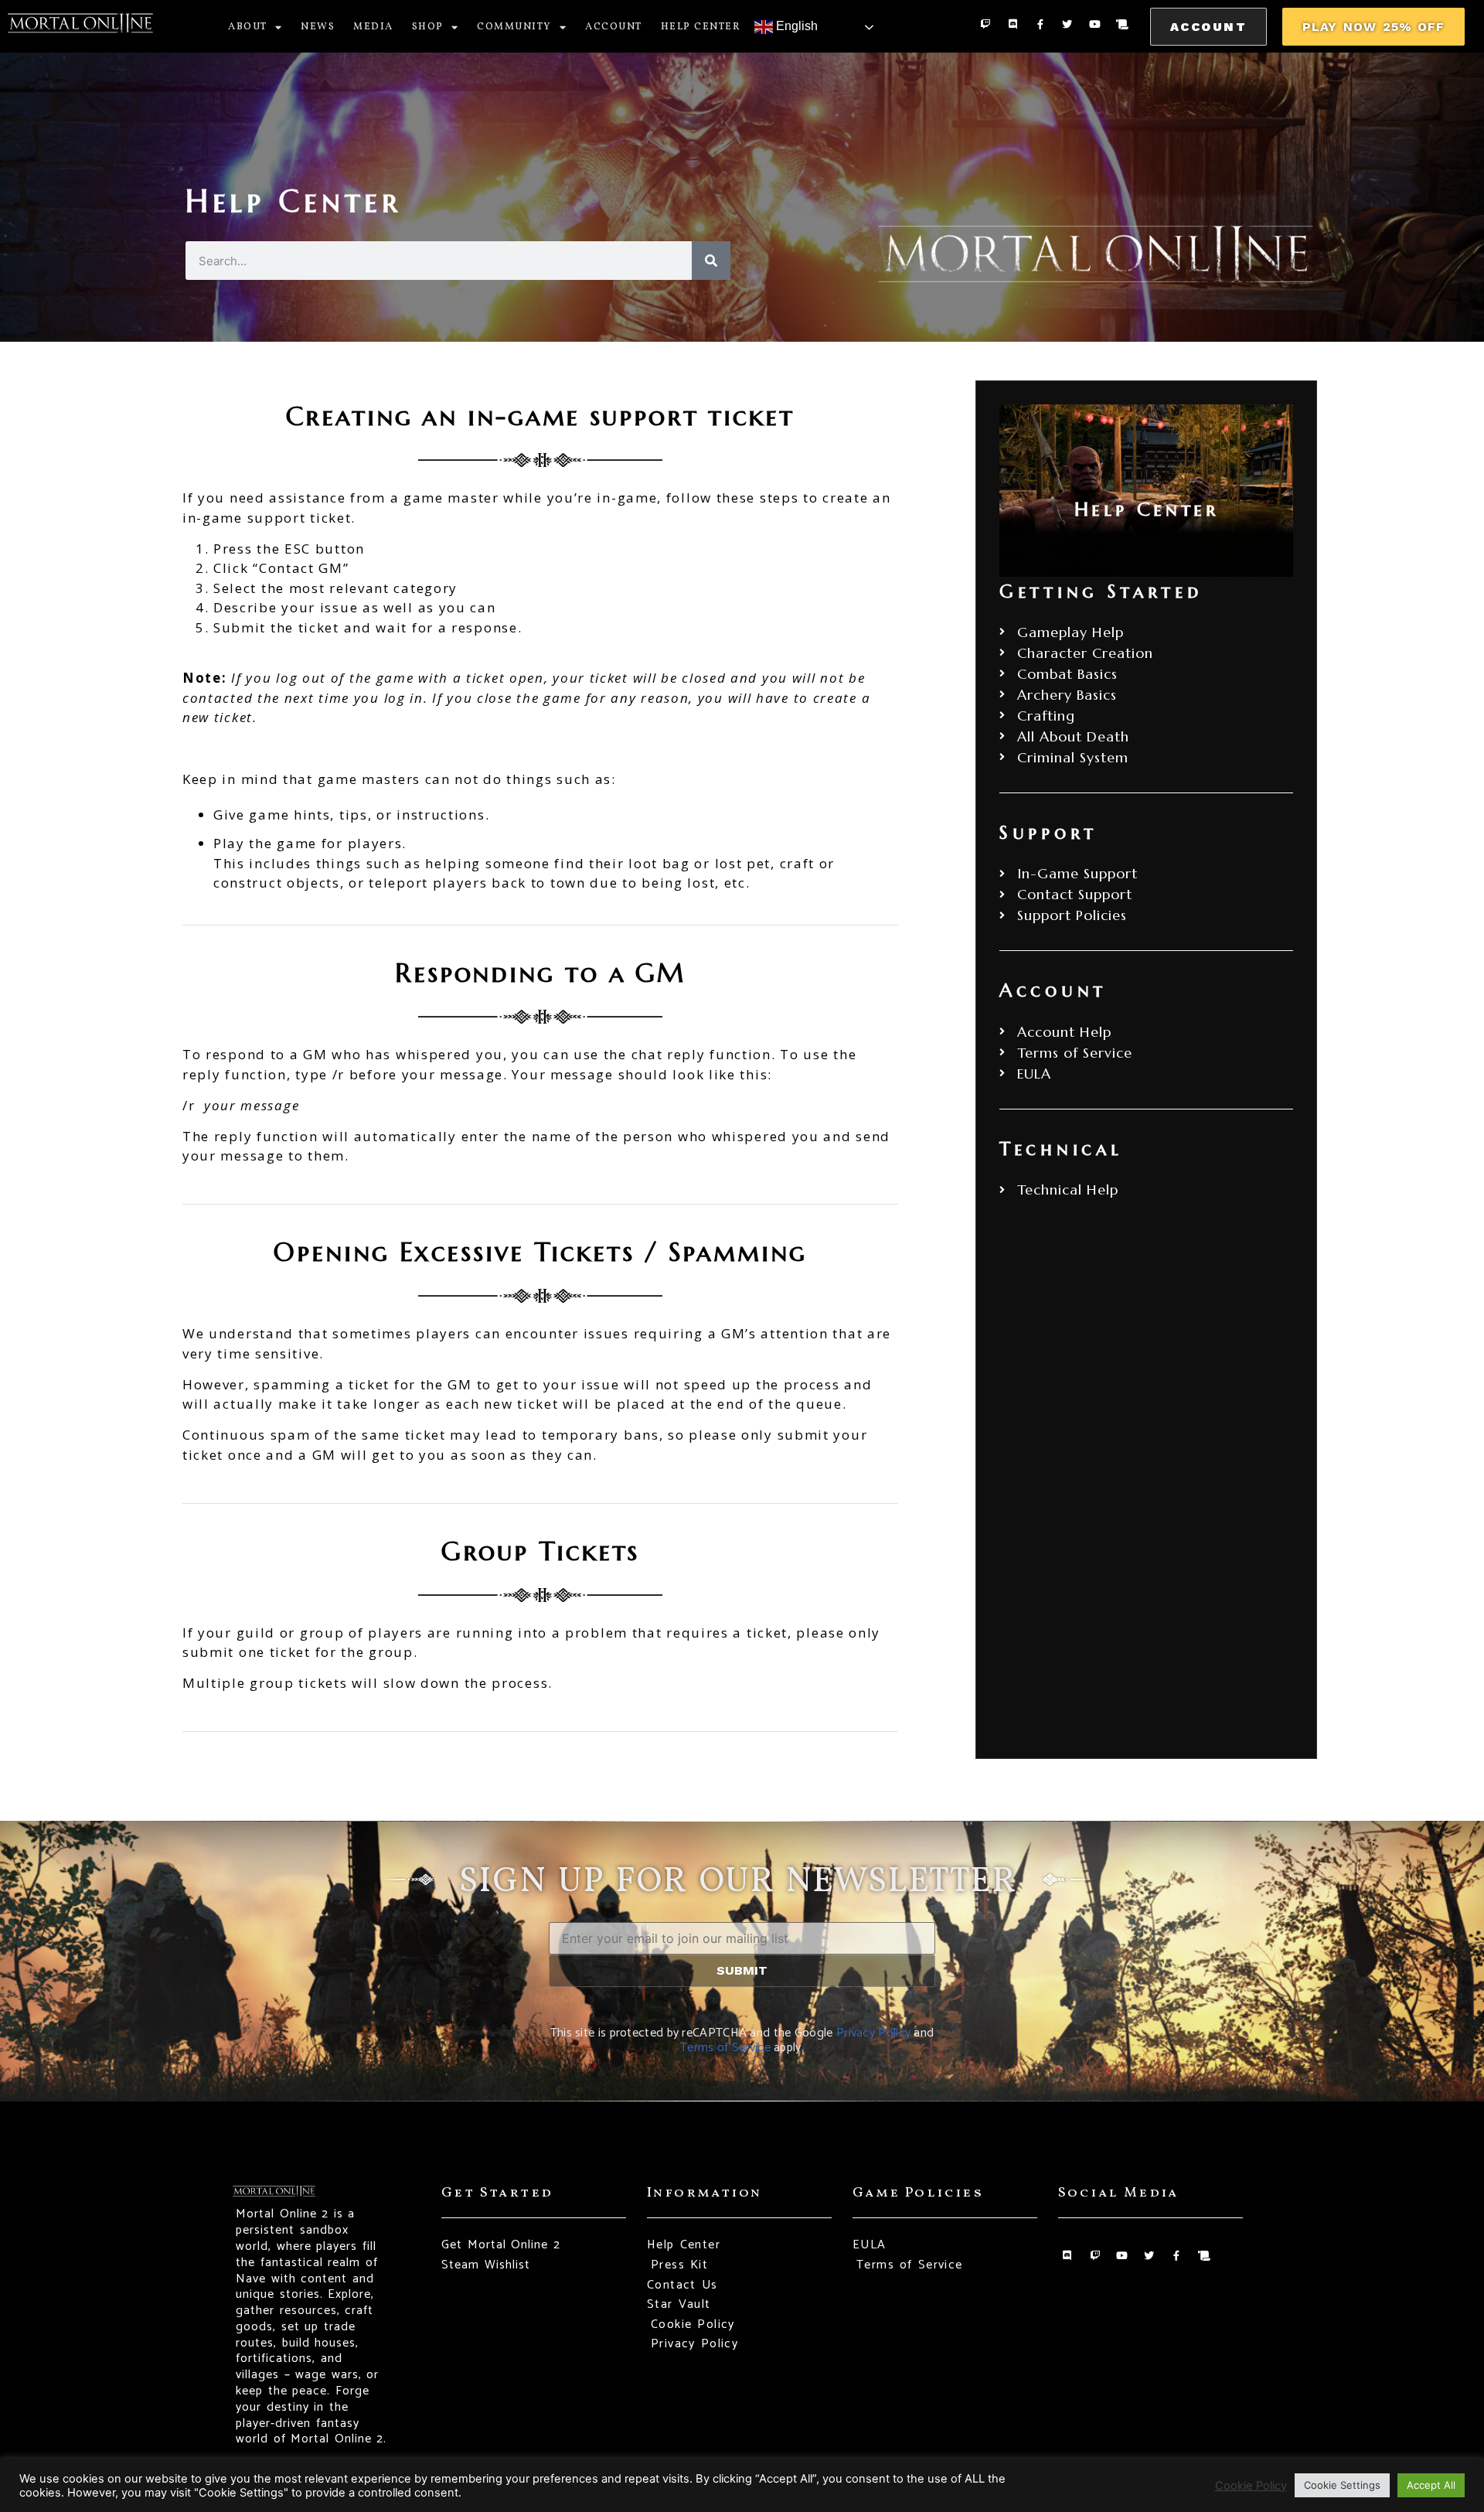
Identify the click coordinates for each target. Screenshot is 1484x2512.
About (248, 27)
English (795, 26)
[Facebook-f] (1040, 24)
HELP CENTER (701, 27)
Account (614, 27)
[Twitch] (985, 24)
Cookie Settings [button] (1342, 2485)
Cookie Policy (1251, 2486)
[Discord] (1012, 24)
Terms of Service (725, 2048)
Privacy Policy (873, 2033)
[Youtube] (1095, 24)
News (318, 27)
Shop (428, 27)
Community (514, 27)
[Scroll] (1122, 24)
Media (373, 27)
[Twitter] (1067, 24)
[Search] (711, 261)
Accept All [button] (1431, 2485)
